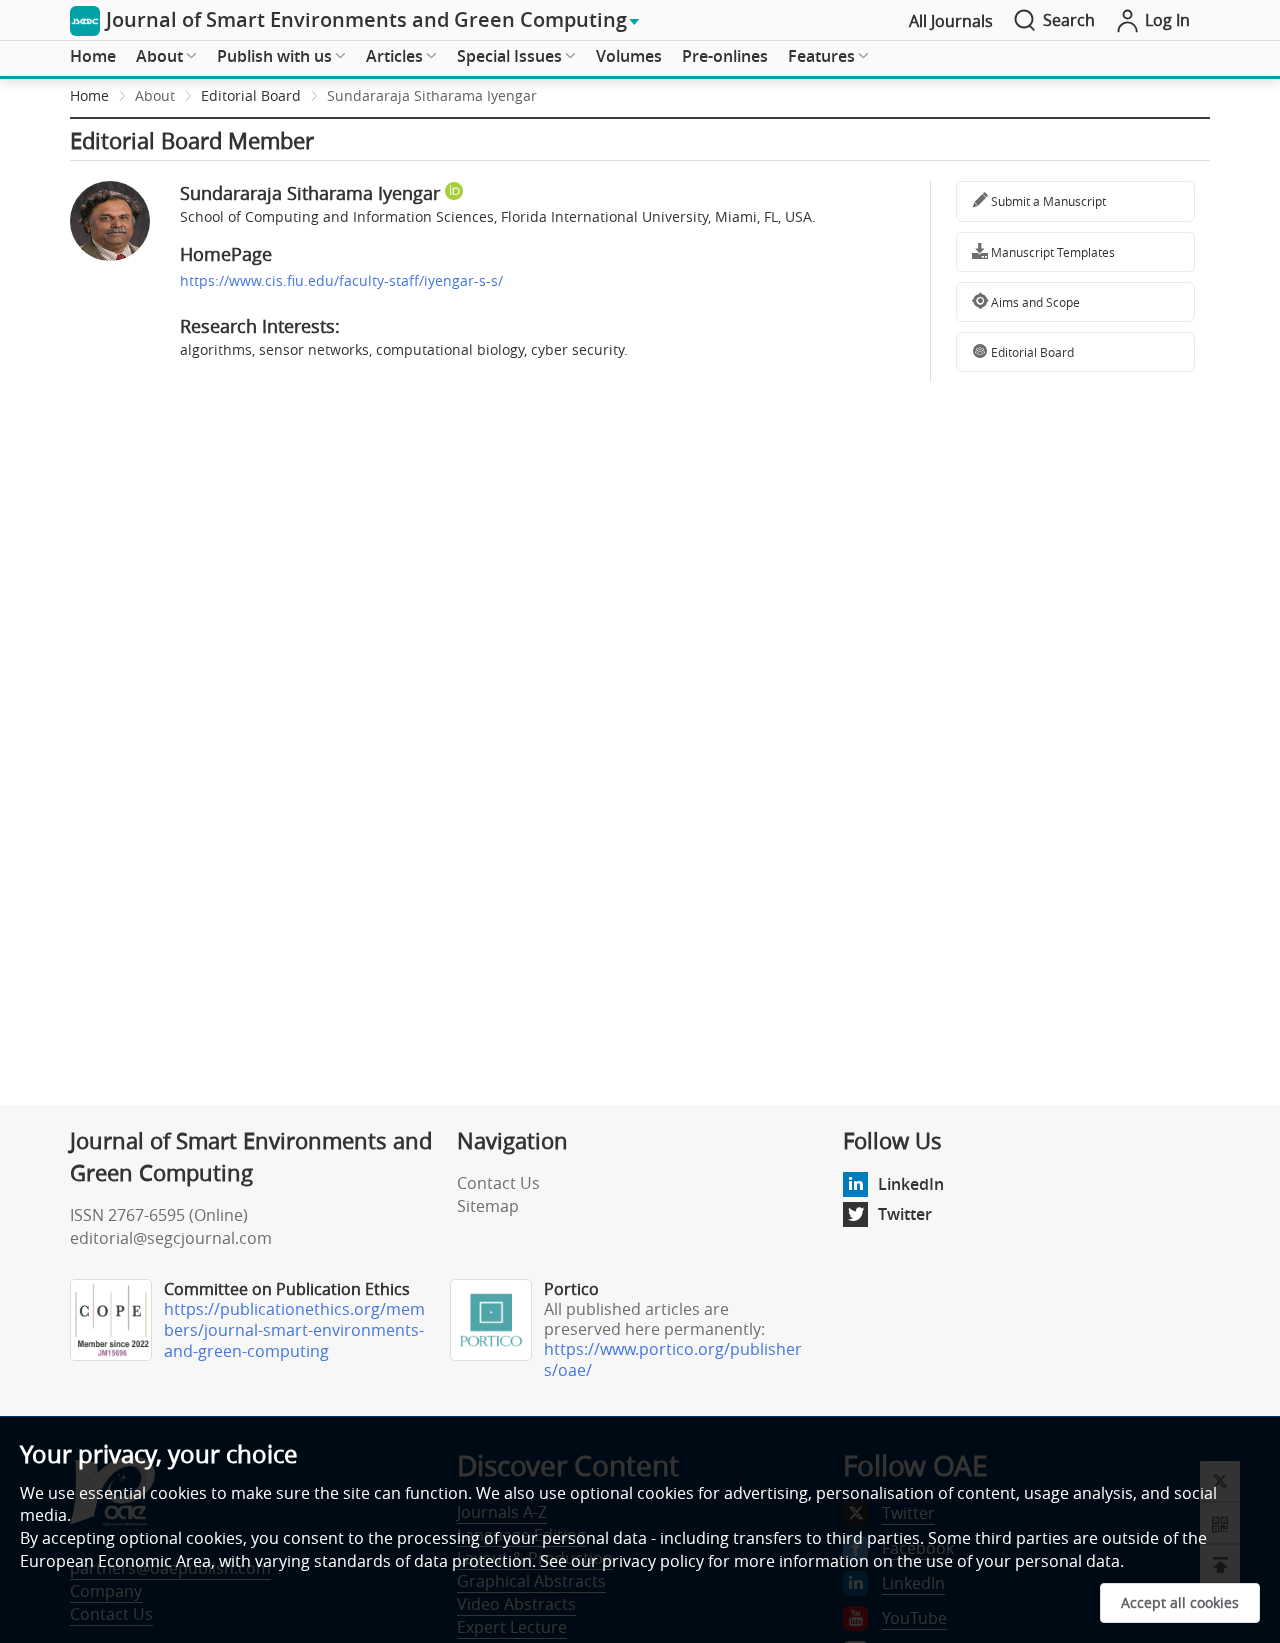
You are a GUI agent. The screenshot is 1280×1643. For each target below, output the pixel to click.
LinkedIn (911, 1184)
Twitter (905, 1214)
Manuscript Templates (1051, 252)
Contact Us (498, 1183)
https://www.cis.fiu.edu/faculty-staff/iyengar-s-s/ (341, 280)
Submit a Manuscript (1047, 201)
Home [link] (89, 95)
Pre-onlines (725, 56)
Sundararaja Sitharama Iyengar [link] (432, 95)
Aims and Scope (1034, 302)
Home (93, 56)
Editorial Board (1031, 352)
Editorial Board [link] (251, 95)
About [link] (155, 95)
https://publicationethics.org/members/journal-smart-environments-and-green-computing (294, 1330)
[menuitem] (93, 57)
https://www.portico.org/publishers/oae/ (673, 1359)
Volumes (629, 56)
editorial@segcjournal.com (171, 1238)
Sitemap (488, 1206)
